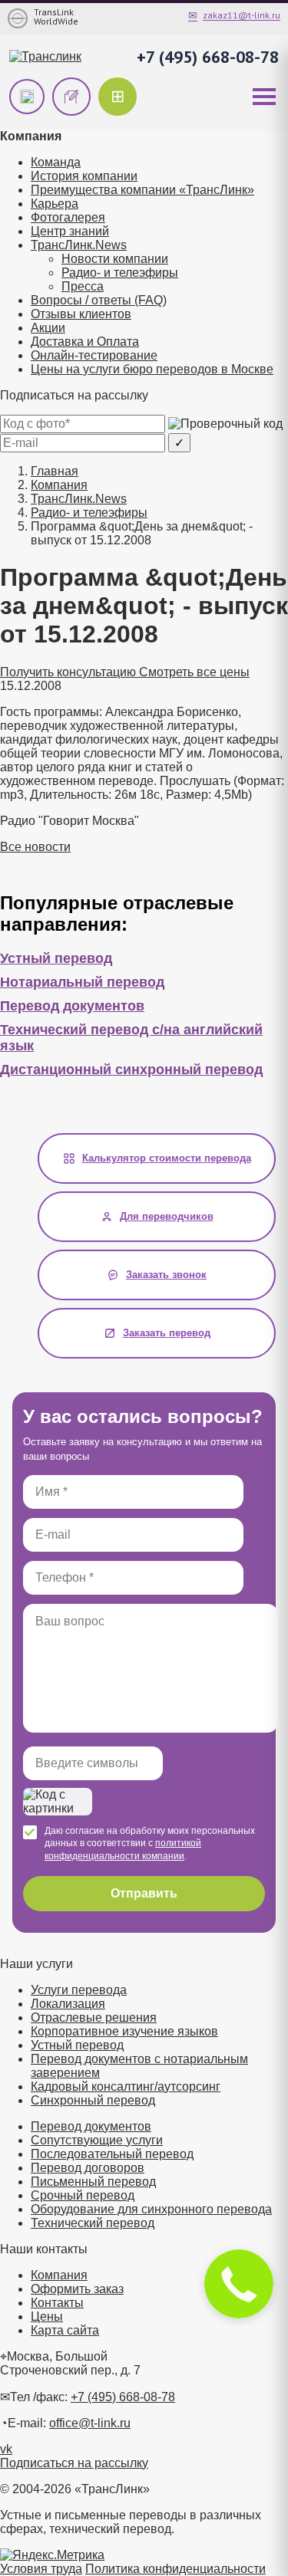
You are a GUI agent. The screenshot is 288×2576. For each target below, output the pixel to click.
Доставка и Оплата (85, 342)
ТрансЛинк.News (79, 245)
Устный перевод (56, 958)
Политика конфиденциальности (175, 2569)
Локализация (68, 2004)
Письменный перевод (93, 2182)
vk (6, 2449)
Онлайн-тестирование (94, 355)
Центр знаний (70, 231)
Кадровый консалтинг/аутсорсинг (126, 2086)
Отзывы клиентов (81, 314)
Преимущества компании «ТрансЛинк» (142, 190)
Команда (56, 162)
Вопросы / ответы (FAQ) (99, 300)
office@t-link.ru (90, 2423)
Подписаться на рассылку (74, 2463)
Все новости (35, 847)
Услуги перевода (79, 1990)
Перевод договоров (88, 2168)
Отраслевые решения (94, 2017)
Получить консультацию (70, 672)
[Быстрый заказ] (27, 97)
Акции (48, 328)
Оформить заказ (77, 2289)
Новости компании (115, 259)
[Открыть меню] (264, 97)
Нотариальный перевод (82, 982)
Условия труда (41, 2569)
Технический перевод (93, 2223)
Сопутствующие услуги (97, 2140)
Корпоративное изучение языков (124, 2031)
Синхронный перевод (93, 2100)
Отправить (144, 1893)
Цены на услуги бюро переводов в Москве (152, 369)
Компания (59, 485)
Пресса (83, 286)
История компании (84, 176)
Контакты (57, 2303)
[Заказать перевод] (71, 97)
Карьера (55, 204)
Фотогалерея (68, 217)
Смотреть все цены (194, 672)
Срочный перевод (83, 2195)
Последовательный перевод (112, 2154)
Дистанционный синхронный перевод (131, 1069)
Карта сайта (65, 2330)
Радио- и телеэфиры (120, 273)
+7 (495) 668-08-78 (208, 57)
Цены (47, 2316)
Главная (55, 471)
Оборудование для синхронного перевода (151, 2209)
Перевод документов (72, 1006)
